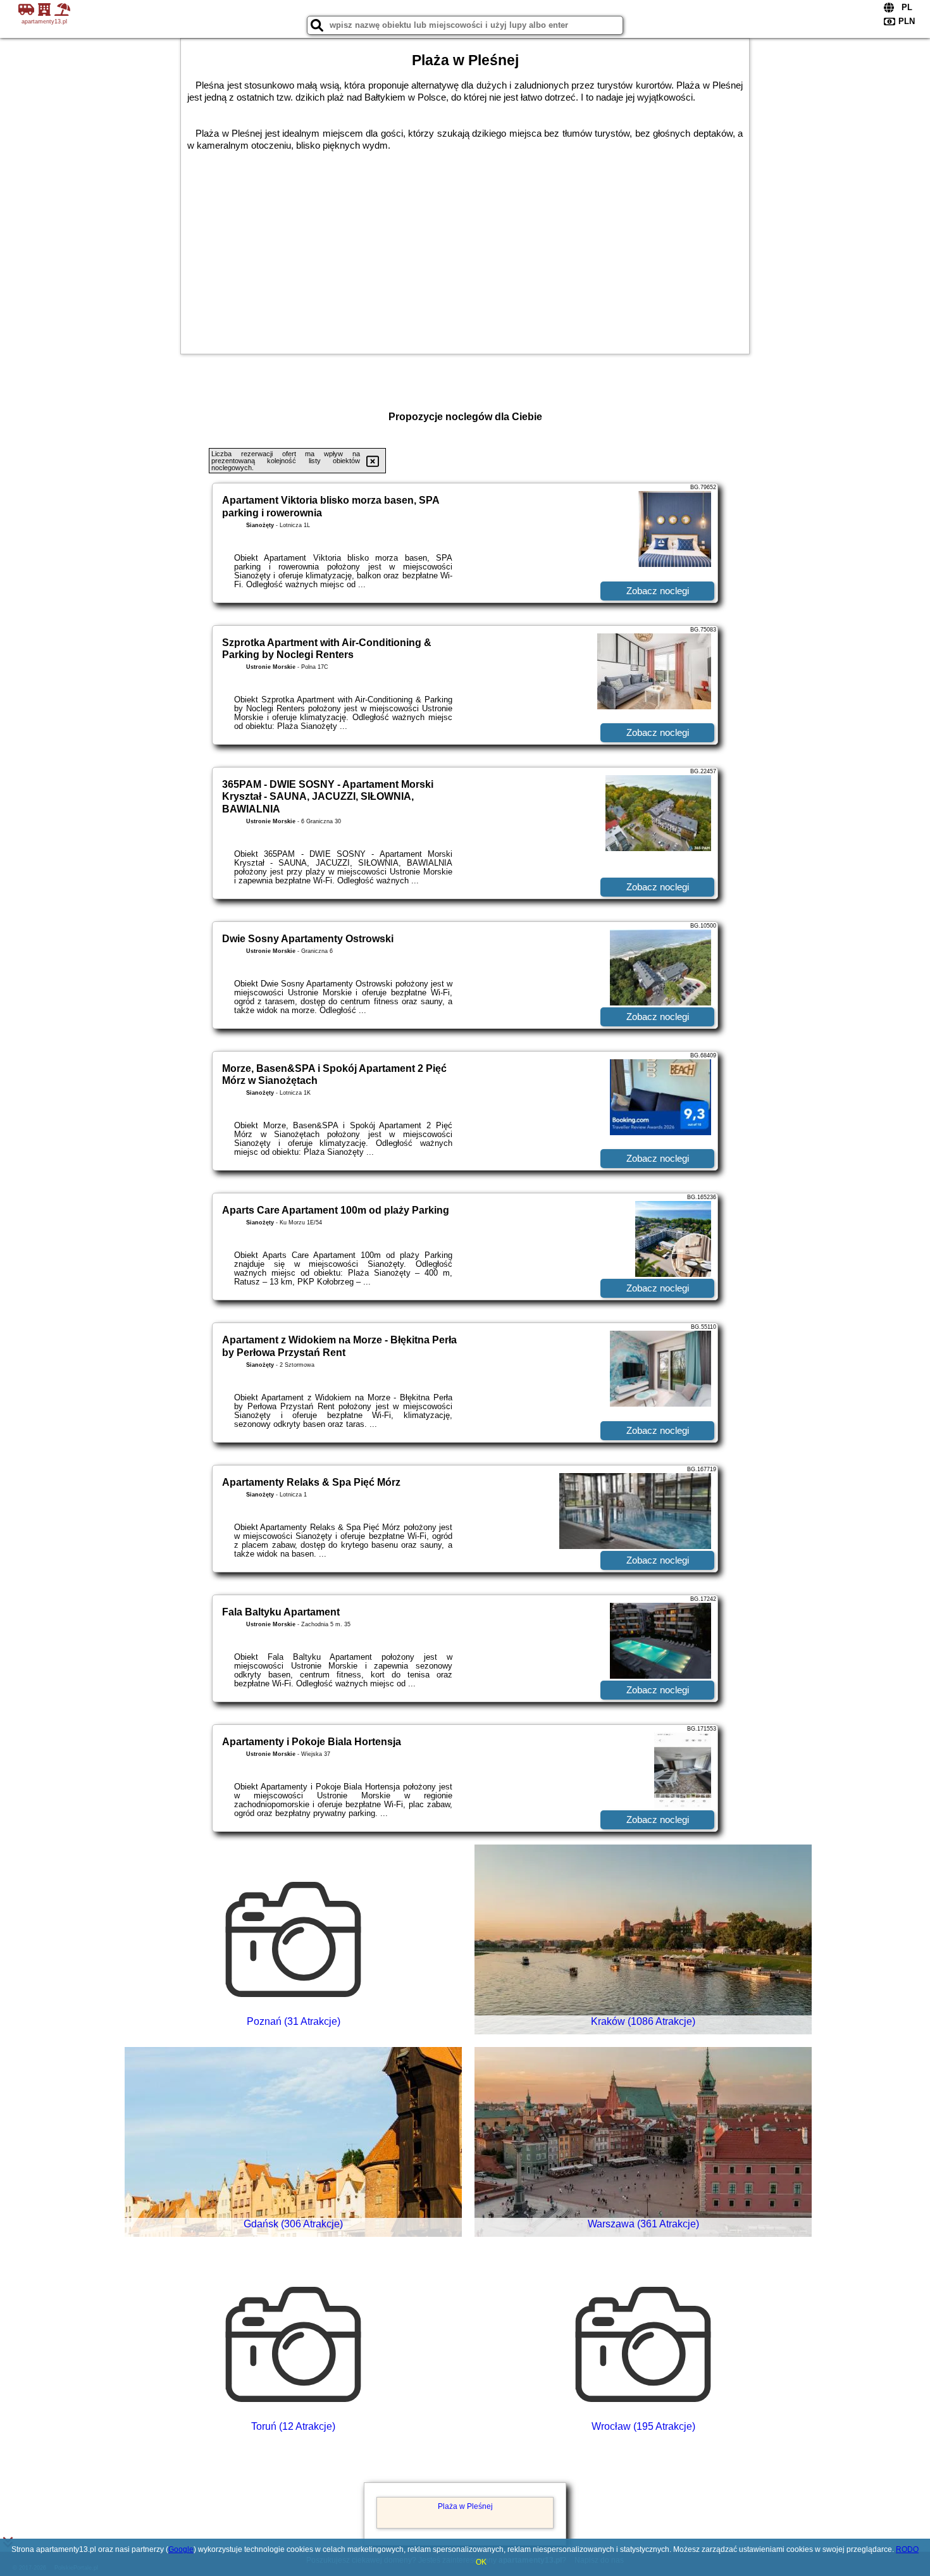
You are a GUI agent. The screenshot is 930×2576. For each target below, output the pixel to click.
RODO (907, 2549)
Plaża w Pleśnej (465, 2506)
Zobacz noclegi (658, 591)
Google (181, 2549)
